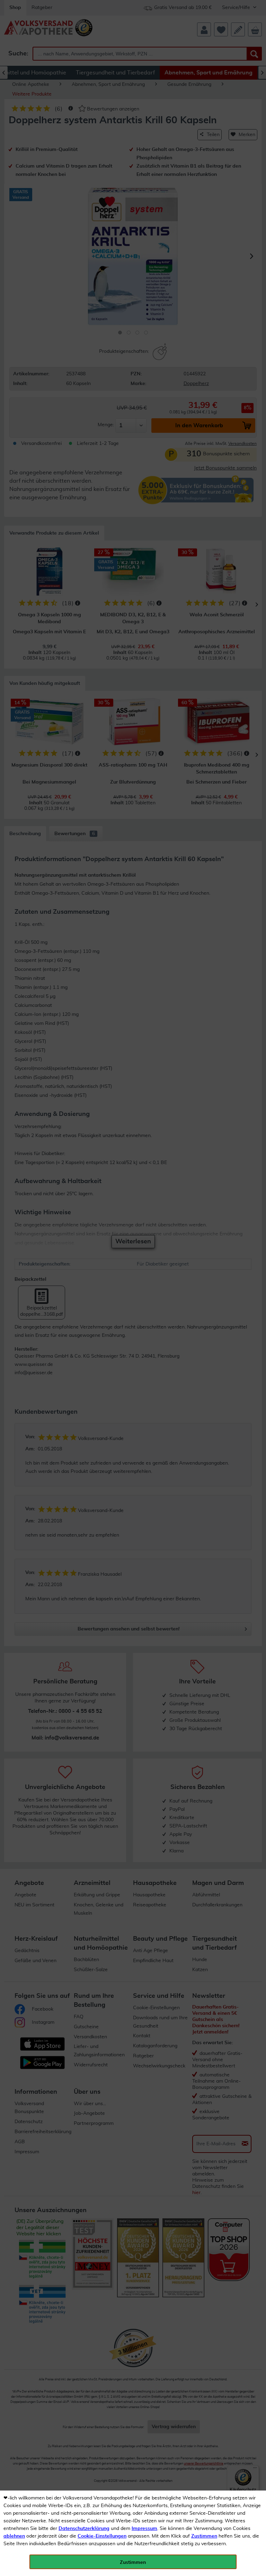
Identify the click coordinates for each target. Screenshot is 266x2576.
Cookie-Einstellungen (102, 2536)
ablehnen (14, 2536)
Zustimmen (204, 2536)
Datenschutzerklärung (84, 2529)
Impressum (144, 2529)
